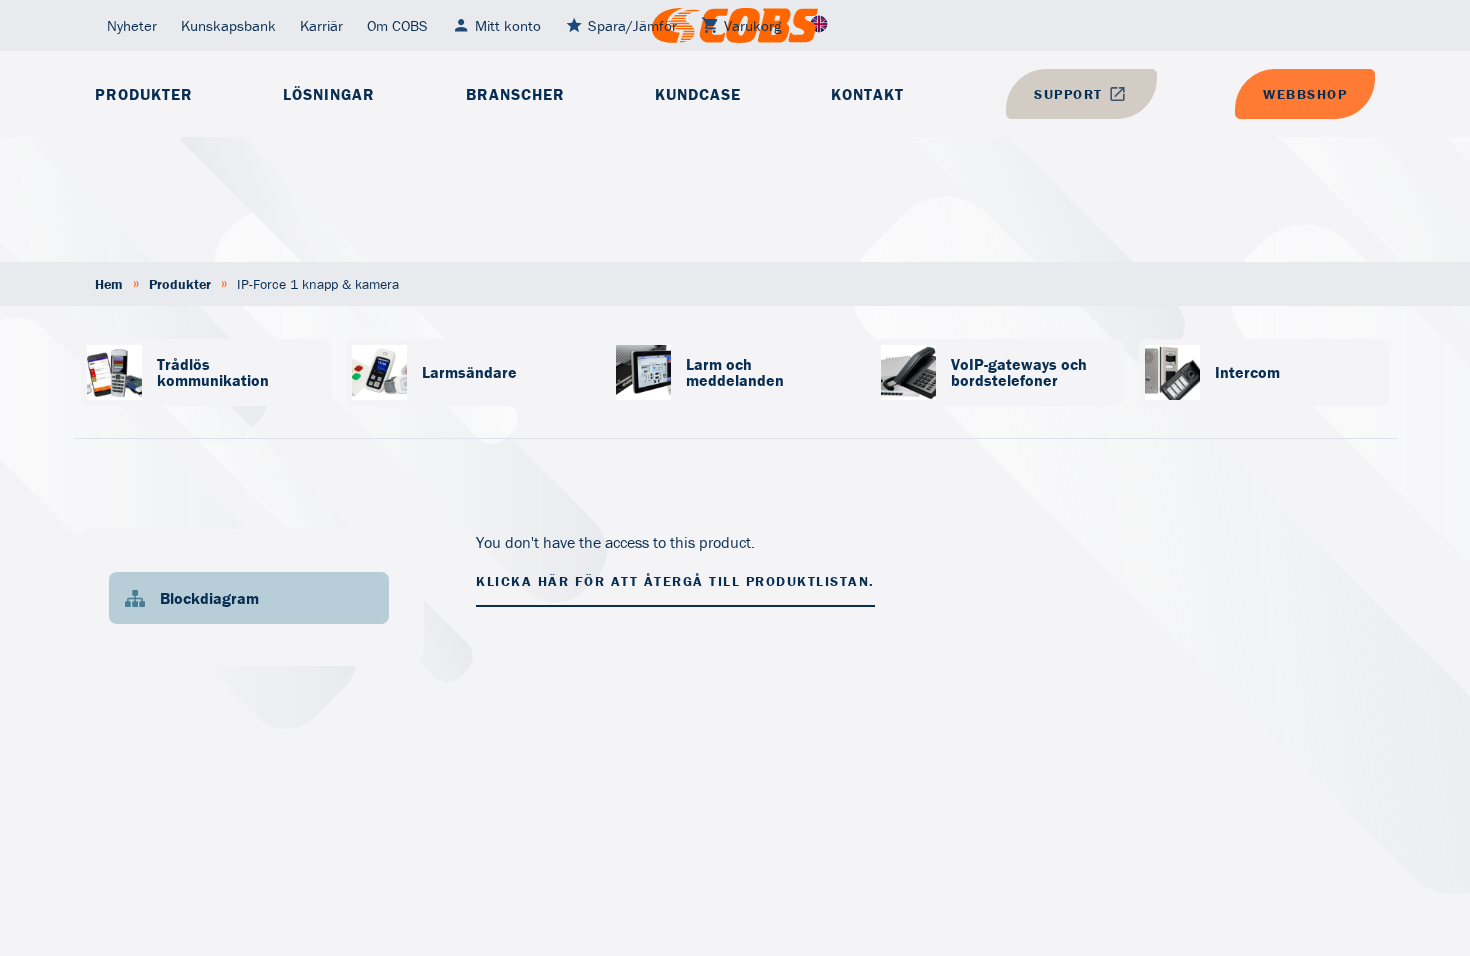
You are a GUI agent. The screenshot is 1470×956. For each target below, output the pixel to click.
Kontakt (867, 94)
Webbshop (1305, 94)
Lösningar (329, 94)
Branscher (515, 94)
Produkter (144, 94)
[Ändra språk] (819, 25)
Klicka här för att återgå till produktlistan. (675, 581)
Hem (109, 284)
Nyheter (132, 25)
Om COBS (397, 25)
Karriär (321, 25)
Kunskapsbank (228, 25)
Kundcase (698, 94)
